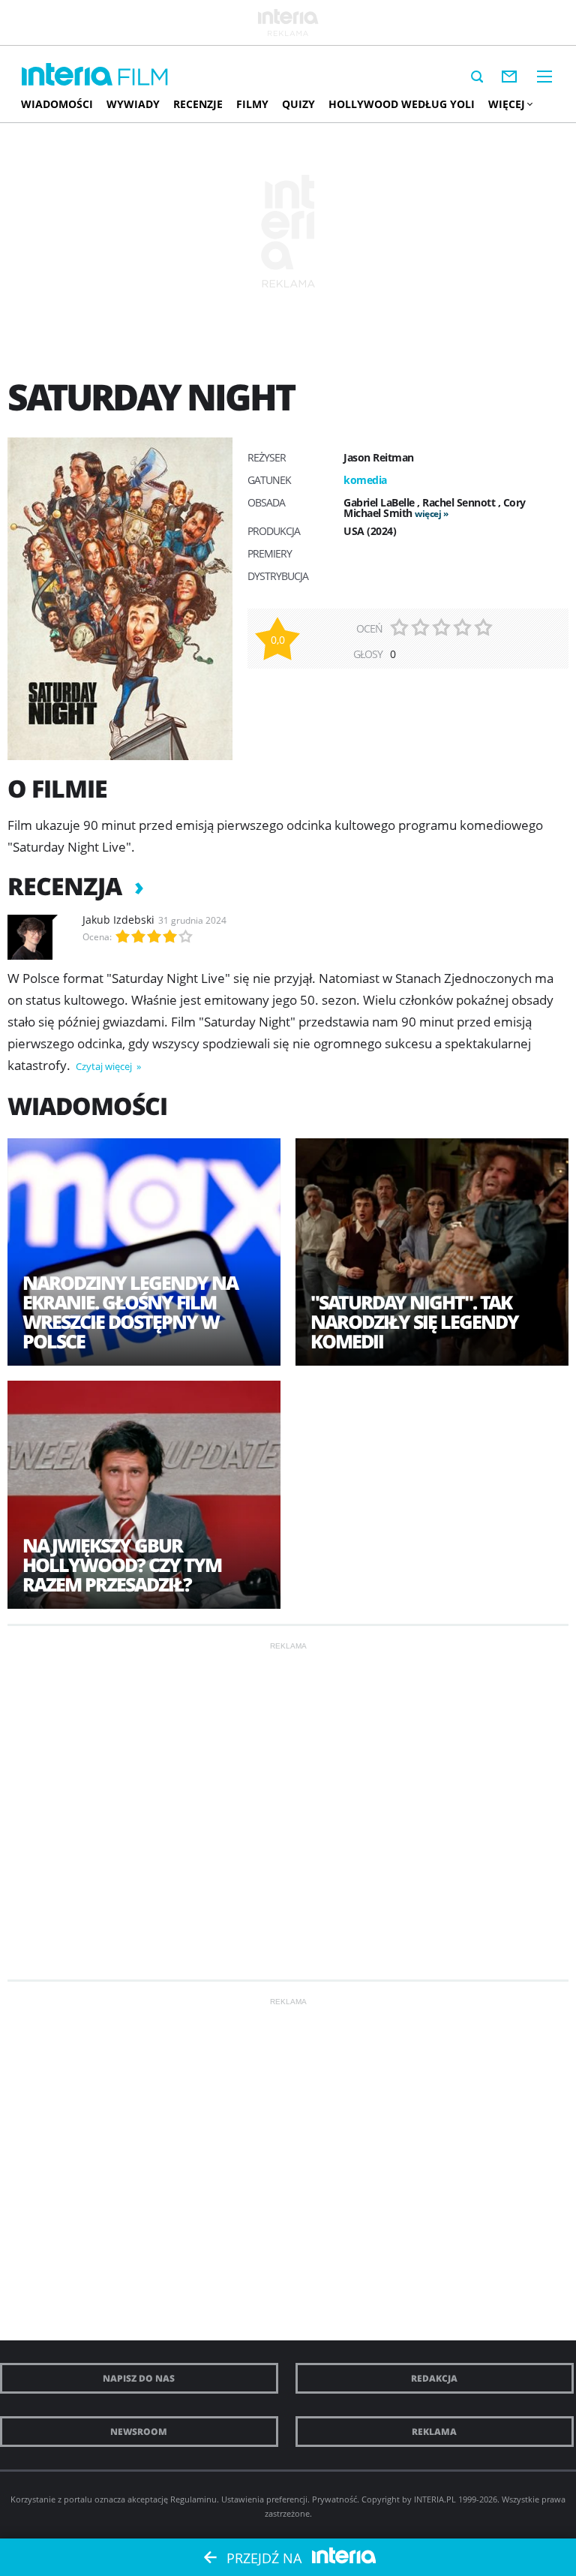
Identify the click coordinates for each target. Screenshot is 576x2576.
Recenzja (67, 886)
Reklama (434, 2432)
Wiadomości (57, 104)
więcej (428, 514)
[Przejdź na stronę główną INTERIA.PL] (67, 75)
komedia (365, 480)
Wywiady (133, 104)
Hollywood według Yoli (402, 104)
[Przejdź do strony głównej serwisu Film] (143, 78)
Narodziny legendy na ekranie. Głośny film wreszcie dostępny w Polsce (130, 1312)
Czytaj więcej (105, 1066)
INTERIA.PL (435, 2499)
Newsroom (139, 2432)
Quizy (298, 104)
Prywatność (334, 2499)
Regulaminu (193, 2499)
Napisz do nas (139, 2378)
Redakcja (434, 2378)
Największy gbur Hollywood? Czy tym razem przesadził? (122, 1565)
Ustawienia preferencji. (265, 2499)
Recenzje (198, 104)
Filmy (252, 104)
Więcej (507, 104)
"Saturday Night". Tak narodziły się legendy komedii (414, 1321)
